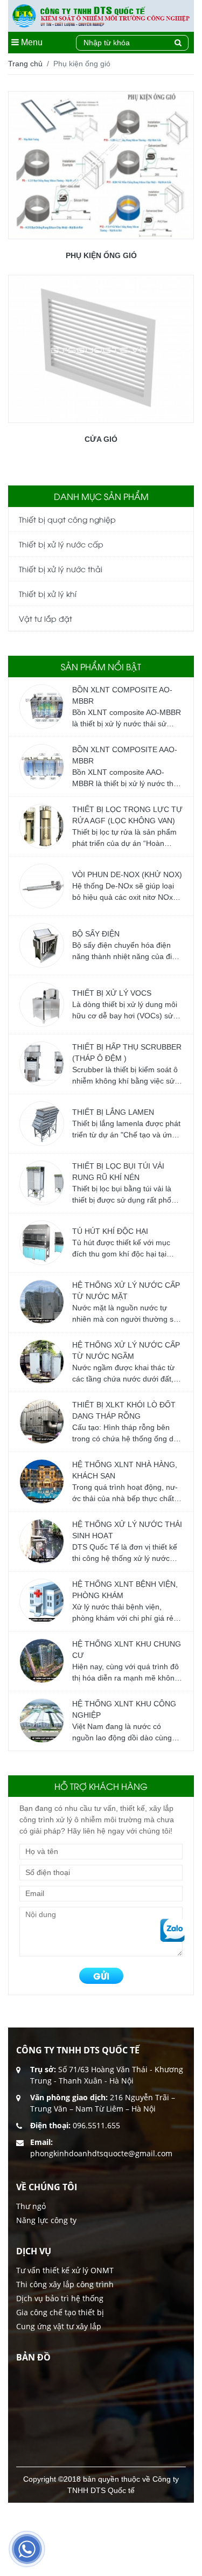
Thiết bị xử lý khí (48, 593)
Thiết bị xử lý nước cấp (61, 544)
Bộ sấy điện (96, 934)
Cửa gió (101, 439)
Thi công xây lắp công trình (65, 2284)
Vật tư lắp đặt (46, 618)
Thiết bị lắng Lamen (113, 1112)
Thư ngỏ (31, 2206)
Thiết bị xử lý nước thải (61, 569)
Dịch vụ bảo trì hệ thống (60, 2298)
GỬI (101, 1976)
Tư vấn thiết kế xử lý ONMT (65, 2270)
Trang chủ (25, 64)
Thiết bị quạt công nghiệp (67, 519)
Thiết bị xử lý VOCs (112, 993)
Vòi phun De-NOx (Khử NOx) (127, 874)
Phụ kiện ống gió (101, 255)
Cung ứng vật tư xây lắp (59, 2326)
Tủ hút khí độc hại (110, 1231)
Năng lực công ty (46, 2220)
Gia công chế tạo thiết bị (60, 2312)
